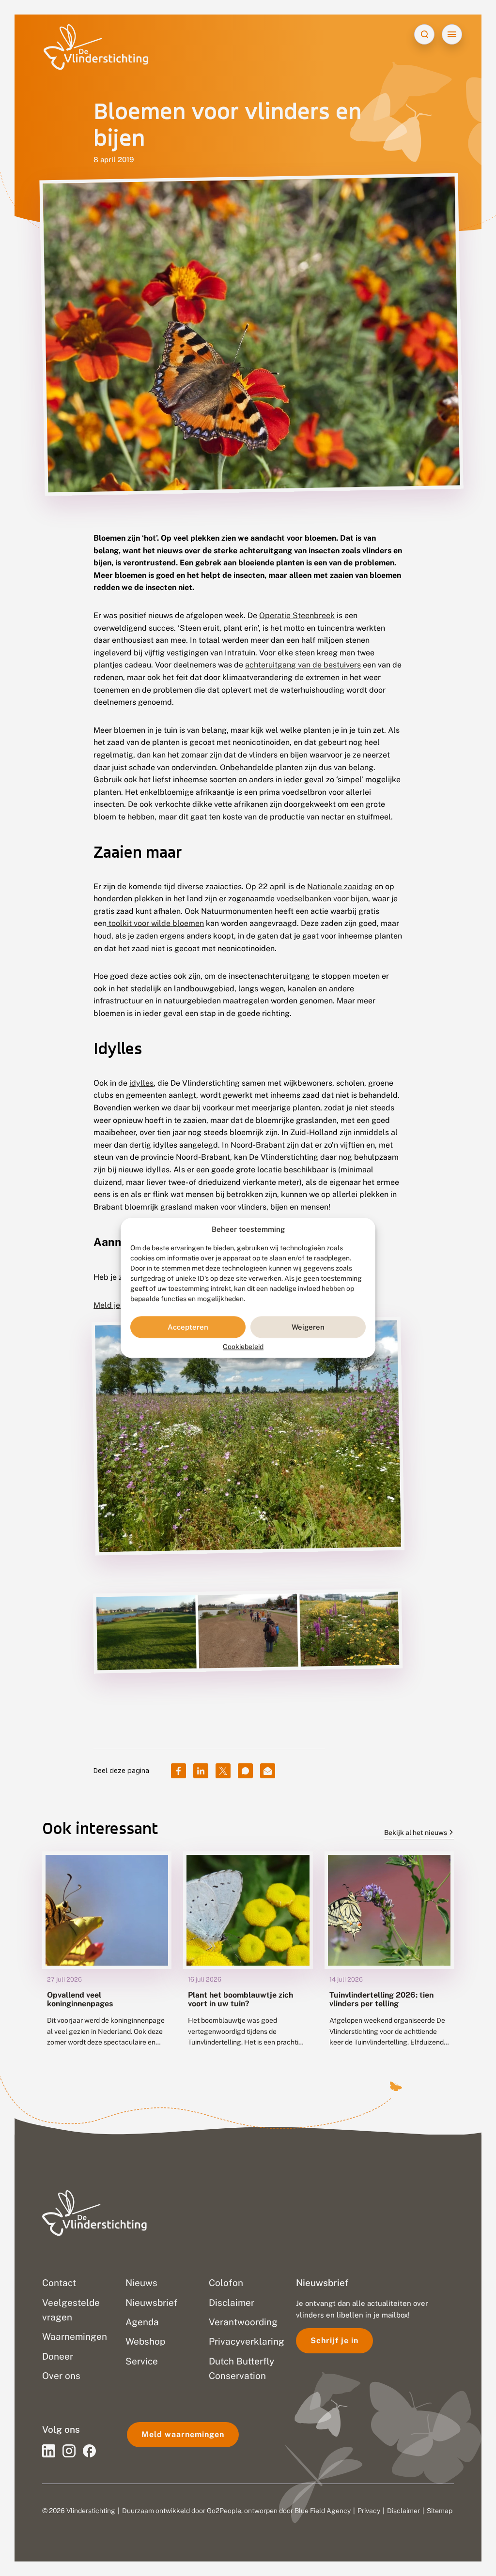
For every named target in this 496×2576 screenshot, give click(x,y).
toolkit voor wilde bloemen (155, 923)
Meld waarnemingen (183, 2434)
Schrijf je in (334, 2341)
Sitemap (440, 2511)
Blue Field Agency (323, 2511)
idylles (141, 1083)
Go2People (224, 2511)
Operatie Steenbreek (297, 615)
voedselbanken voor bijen (322, 899)
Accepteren (188, 1327)
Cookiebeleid (243, 1347)
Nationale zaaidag (340, 886)
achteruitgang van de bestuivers (303, 665)
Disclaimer (403, 2511)
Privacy (369, 2511)
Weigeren (308, 1327)
